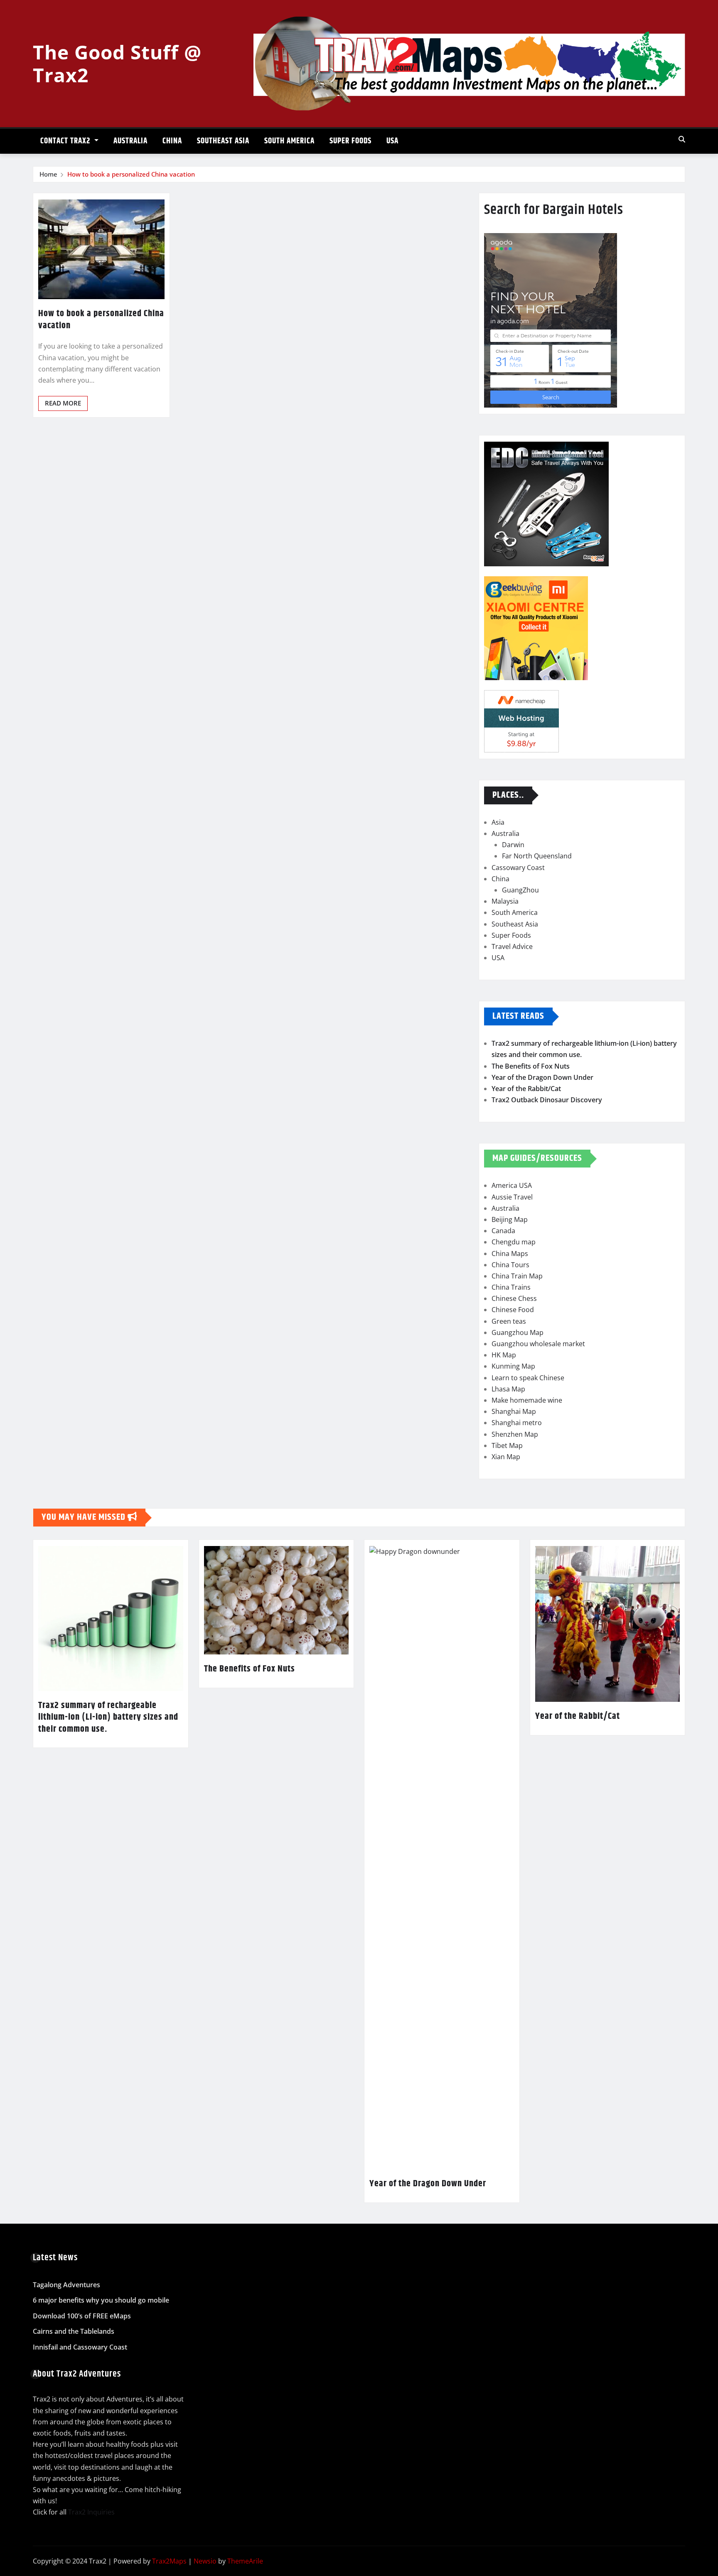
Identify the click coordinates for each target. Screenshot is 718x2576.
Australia (130, 141)
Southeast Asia (223, 141)
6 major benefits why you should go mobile (101, 2300)
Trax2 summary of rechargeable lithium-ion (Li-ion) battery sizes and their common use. (108, 1717)
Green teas (509, 1321)
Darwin (513, 845)
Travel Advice (512, 946)
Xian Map (506, 1457)
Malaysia (505, 901)
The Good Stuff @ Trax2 (117, 63)
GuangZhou (520, 890)
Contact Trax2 (66, 141)
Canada (503, 1231)
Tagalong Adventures (66, 2285)
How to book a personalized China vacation (131, 174)
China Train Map (517, 1276)
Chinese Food (513, 1310)
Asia (498, 822)
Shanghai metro (517, 1423)
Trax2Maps (169, 2561)
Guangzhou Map (518, 1332)
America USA (512, 1185)
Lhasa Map (508, 1389)
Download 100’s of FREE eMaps (82, 2316)
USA (392, 141)
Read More (63, 403)
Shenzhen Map (515, 1434)
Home (48, 174)
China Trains (511, 1287)
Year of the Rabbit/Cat (526, 1089)
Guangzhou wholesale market (538, 1344)
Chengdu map (514, 1242)
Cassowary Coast (518, 868)
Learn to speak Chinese (528, 1378)
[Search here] (682, 139)
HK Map (504, 1355)
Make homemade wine (527, 1400)
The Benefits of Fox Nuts (531, 1066)
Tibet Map (507, 1445)
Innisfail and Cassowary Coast (80, 2347)
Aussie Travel (512, 1197)
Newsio (205, 2561)
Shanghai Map (514, 1411)
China (172, 141)
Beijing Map (510, 1219)
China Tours (510, 1265)
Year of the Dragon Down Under (542, 1077)
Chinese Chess (514, 1298)
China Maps (510, 1254)
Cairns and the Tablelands (74, 2332)
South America (289, 141)
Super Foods (350, 141)
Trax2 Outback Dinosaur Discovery (547, 1100)
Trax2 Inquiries (91, 2512)
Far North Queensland (537, 856)
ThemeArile (245, 2561)
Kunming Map (513, 1366)
